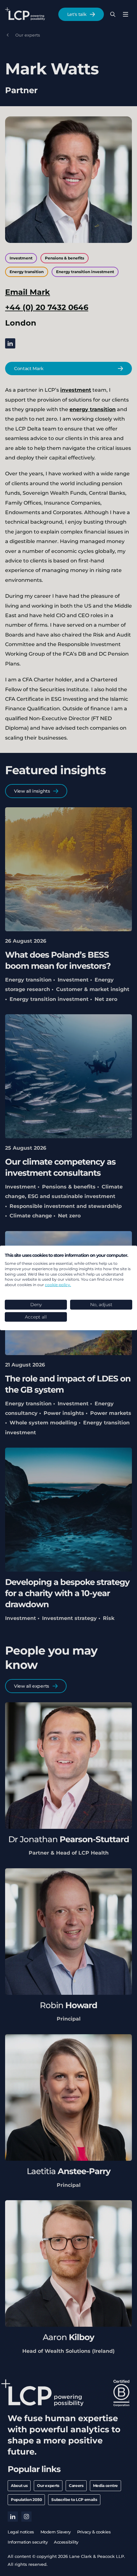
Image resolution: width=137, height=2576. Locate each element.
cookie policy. (58, 1285)
